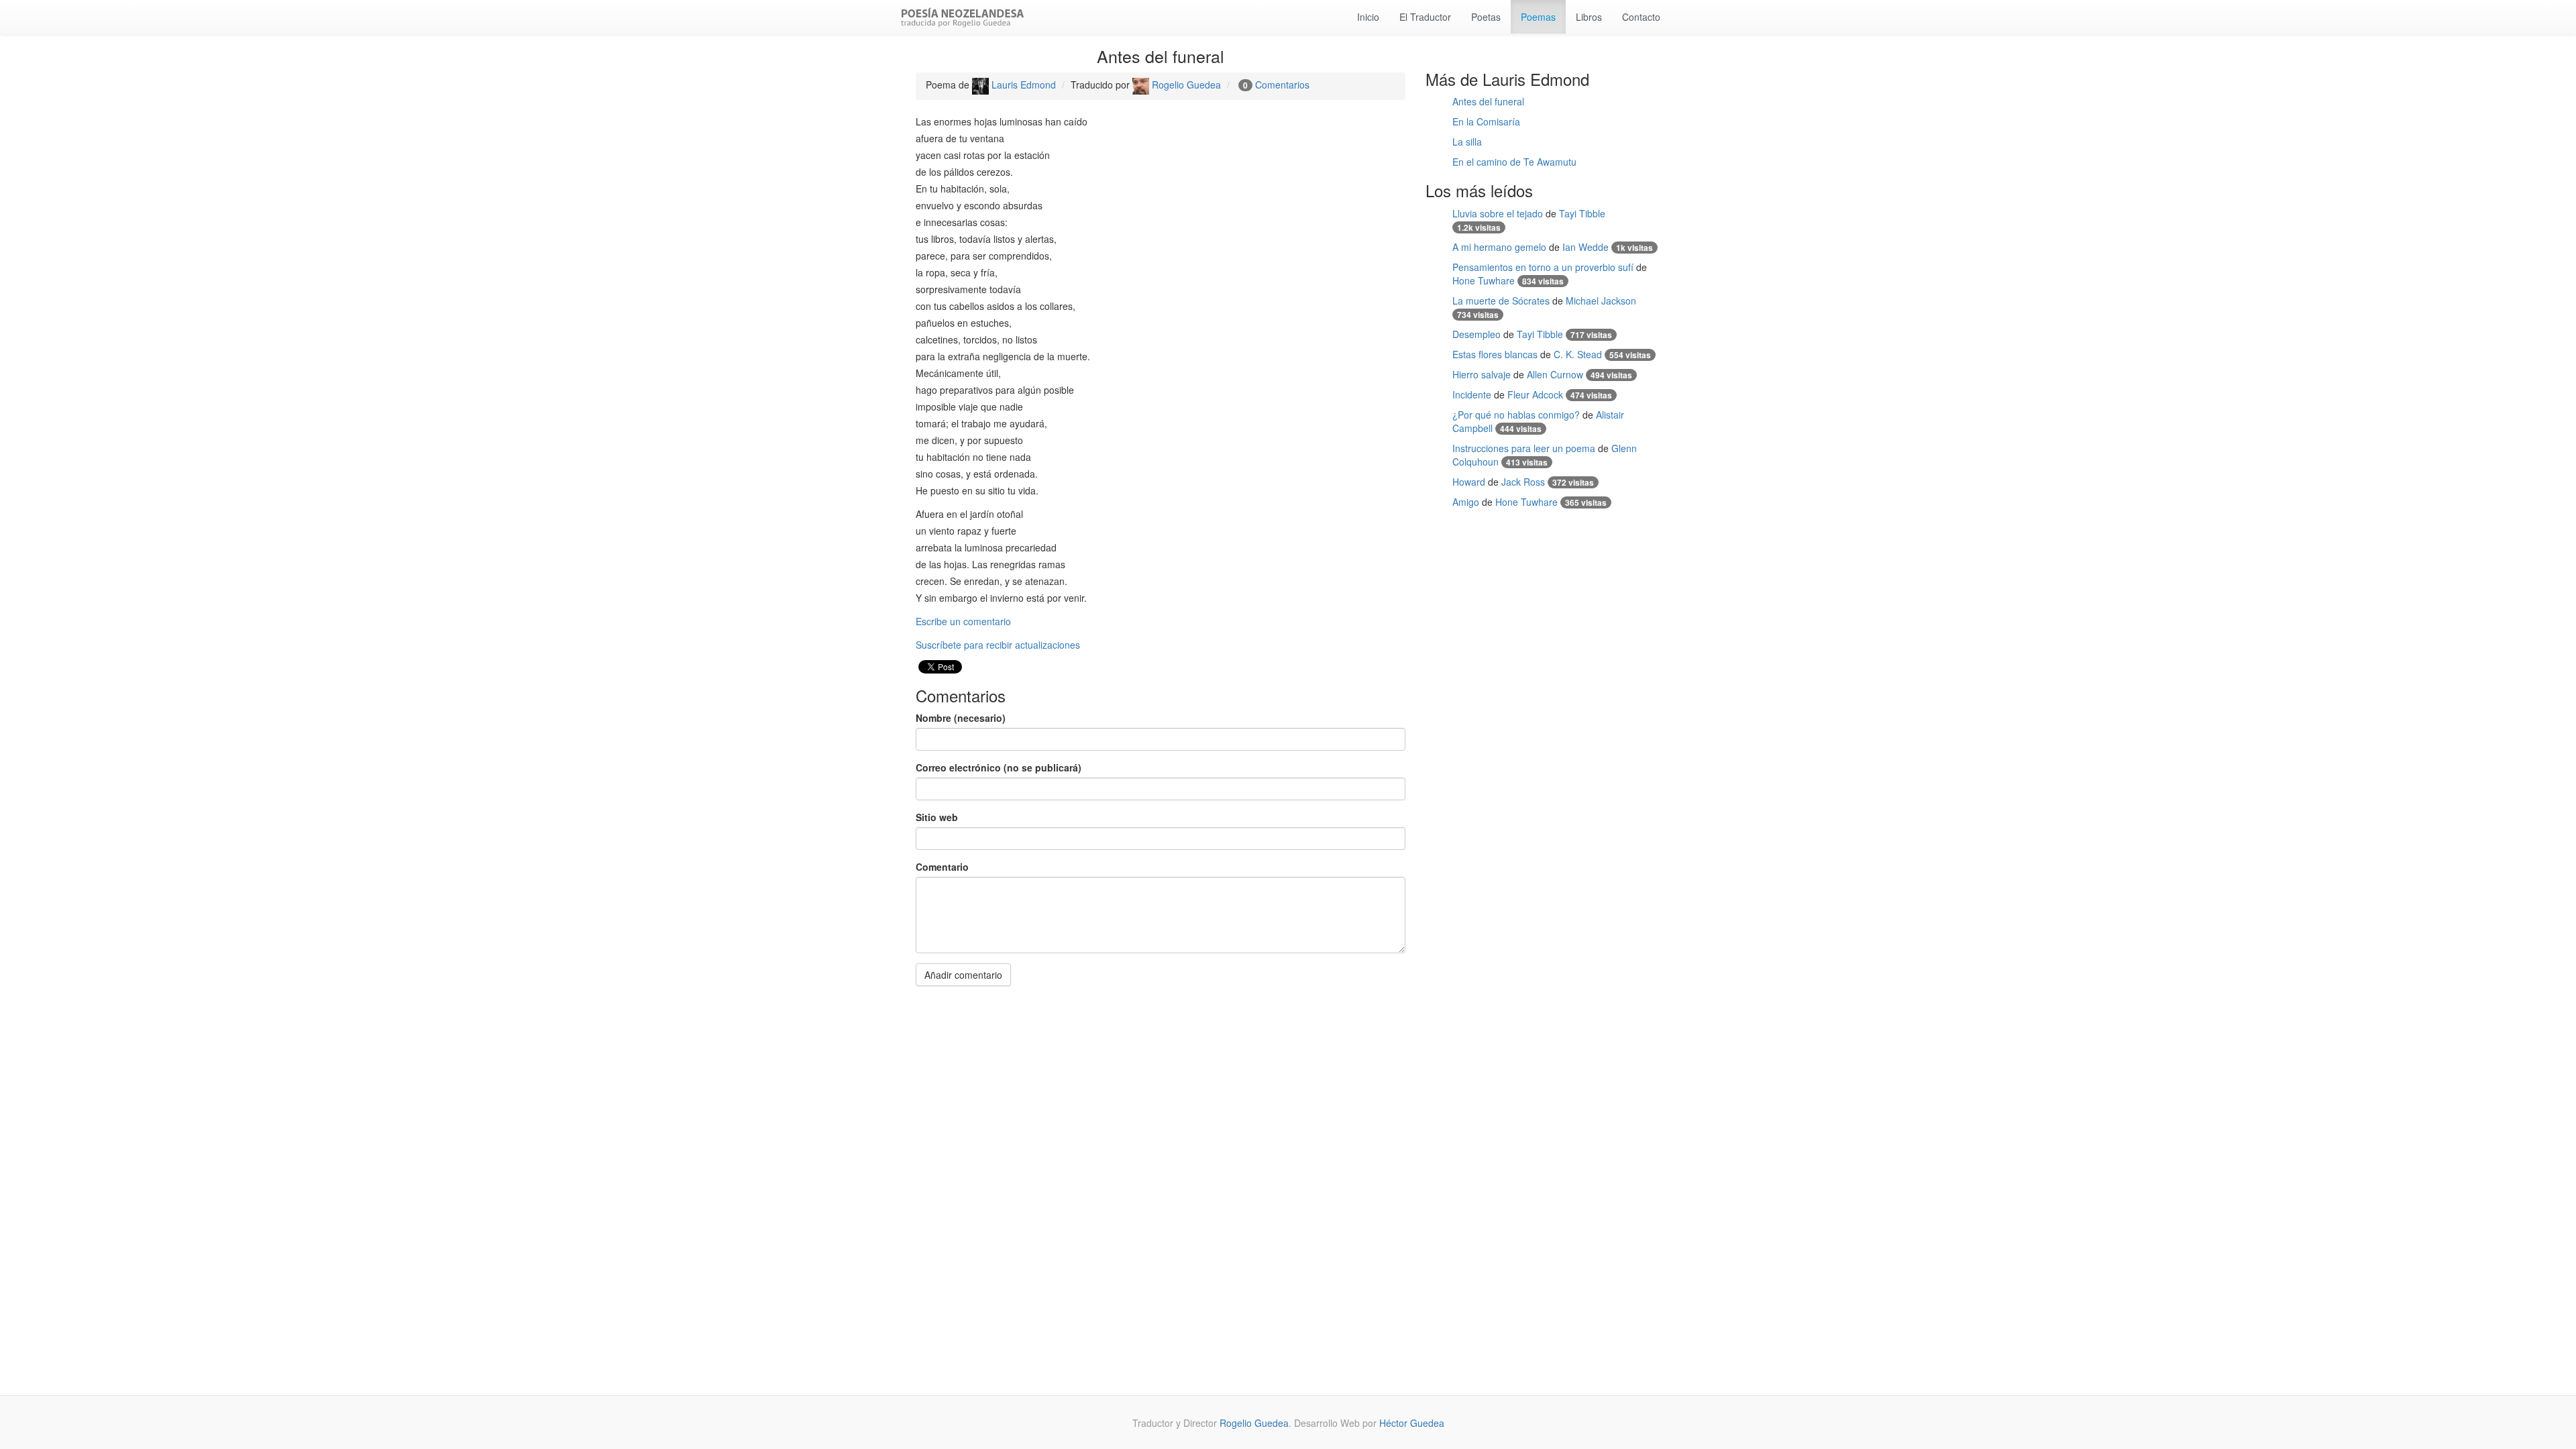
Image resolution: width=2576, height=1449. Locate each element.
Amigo (1466, 502)
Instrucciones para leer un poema (1524, 448)
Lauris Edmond (1022, 85)
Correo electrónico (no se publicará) (999, 767)
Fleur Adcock (1535, 394)
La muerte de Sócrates (1501, 301)
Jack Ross (1523, 482)
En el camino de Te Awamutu (1514, 162)
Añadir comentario (963, 975)
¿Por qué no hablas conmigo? (1516, 415)
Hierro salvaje (1482, 374)
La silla (1467, 142)
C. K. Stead (1578, 354)
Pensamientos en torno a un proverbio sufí (1543, 267)
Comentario (942, 867)
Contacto (1641, 17)
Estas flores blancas (1495, 354)
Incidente (1472, 394)
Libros (1589, 17)
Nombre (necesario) (961, 718)
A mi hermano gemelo (1499, 247)
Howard (1469, 482)
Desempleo (1477, 334)
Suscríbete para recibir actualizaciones (998, 645)
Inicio (1368, 17)
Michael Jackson (1601, 301)
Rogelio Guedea (1185, 85)
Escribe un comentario (963, 621)
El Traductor (1425, 17)
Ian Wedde (1586, 247)
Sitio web (937, 817)
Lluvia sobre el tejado (1498, 213)
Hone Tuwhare (1484, 280)
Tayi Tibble (1582, 213)
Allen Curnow (1555, 374)
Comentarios (1282, 85)
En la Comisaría (1486, 121)
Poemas (1538, 17)
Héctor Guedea (1412, 1423)
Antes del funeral (1488, 101)
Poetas (1486, 17)
